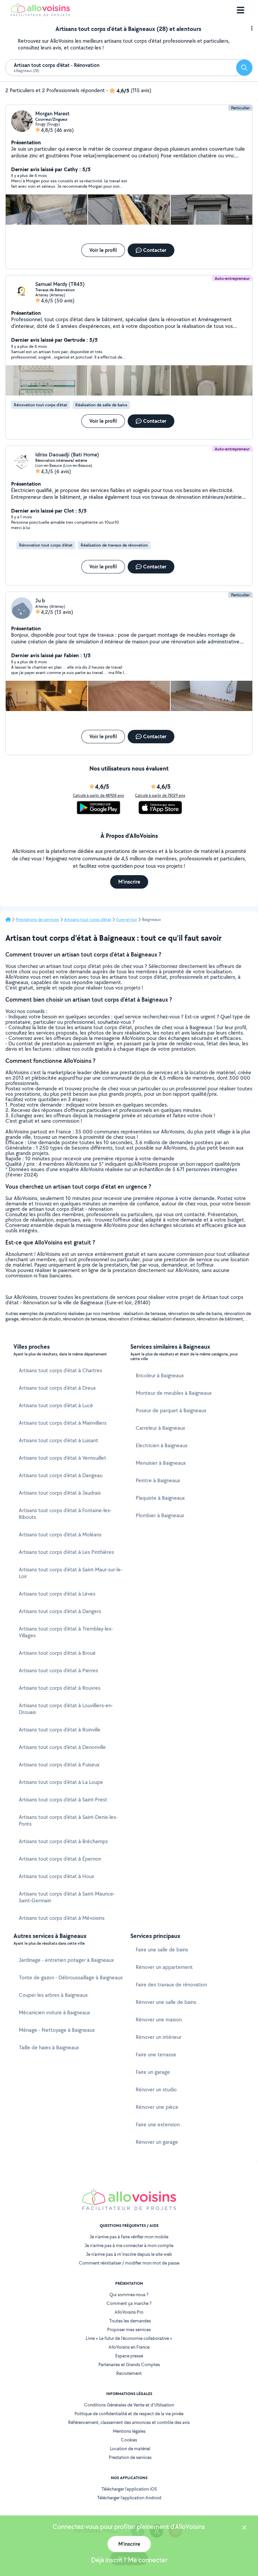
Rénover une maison (159, 2020)
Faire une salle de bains (162, 1950)
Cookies (129, 2440)
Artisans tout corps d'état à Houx (56, 1876)
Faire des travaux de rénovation (171, 1985)
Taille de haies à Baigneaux (49, 2047)
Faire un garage (153, 2072)
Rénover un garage (157, 2142)
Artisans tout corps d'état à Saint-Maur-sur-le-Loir (71, 1573)
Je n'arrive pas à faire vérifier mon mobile (129, 2237)
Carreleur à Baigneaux (160, 1428)
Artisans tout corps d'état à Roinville (60, 1730)
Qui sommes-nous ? (129, 2294)
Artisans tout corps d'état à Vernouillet (62, 1458)
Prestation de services (130, 2457)
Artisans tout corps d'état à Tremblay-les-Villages (66, 1632)
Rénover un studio (156, 2089)
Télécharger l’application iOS (129, 2489)
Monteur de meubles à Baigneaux (174, 1393)
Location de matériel (130, 2449)
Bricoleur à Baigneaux (160, 1375)
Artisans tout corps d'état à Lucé (56, 1405)
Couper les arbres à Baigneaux (53, 1995)
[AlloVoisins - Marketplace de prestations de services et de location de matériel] (40, 14)
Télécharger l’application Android (129, 2498)
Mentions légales (129, 2431)
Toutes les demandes (130, 2321)
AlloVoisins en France (129, 2347)
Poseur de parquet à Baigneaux (171, 1410)
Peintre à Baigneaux (158, 1480)
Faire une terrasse (156, 2055)
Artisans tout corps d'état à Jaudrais (60, 1493)
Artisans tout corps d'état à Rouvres (60, 1688)
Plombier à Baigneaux (160, 1515)
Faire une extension (158, 2124)
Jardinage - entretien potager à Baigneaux (66, 1960)
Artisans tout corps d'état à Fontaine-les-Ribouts (65, 1514)
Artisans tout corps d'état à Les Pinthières (66, 1552)
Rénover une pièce (157, 2107)
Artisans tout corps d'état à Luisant (58, 1440)
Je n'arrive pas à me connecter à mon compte (129, 2245)
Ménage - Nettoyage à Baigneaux (57, 2030)
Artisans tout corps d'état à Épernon (60, 1859)
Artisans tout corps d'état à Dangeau (61, 1475)
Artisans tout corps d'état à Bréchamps (63, 1841)
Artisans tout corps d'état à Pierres (58, 1670)
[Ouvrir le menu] (241, 10)
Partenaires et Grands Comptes (129, 2364)
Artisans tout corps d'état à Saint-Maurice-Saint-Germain (67, 1897)
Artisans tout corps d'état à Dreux (57, 1388)
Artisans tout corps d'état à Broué (57, 1653)
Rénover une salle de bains (166, 2002)
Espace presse (129, 2356)
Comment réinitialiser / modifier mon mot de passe (129, 2263)
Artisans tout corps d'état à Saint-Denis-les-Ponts (68, 1820)
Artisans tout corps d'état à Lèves (57, 1594)
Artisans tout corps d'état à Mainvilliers (63, 1423)
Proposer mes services (129, 2329)
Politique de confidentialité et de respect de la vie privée (129, 2414)
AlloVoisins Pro (129, 2312)
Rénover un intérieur (159, 2037)
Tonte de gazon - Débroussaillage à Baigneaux (71, 1977)
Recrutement (129, 2373)
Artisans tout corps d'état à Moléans (60, 1535)
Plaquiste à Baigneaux (160, 1498)
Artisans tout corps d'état (88, 920)
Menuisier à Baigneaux (161, 1463)
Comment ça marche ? (129, 2303)
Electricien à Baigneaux (162, 1445)
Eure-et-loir (127, 920)
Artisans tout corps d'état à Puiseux (59, 1765)
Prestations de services (37, 920)
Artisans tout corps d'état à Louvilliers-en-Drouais (66, 1709)
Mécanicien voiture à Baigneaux (54, 2012)
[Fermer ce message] (244, 2528)
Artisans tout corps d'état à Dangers (60, 1611)
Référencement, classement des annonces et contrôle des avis (129, 2422)
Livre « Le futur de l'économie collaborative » (129, 2338)
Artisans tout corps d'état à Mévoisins (62, 1918)
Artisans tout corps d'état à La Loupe (61, 1782)
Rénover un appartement (164, 1967)
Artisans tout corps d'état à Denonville (62, 1747)
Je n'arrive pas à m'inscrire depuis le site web (129, 2254)
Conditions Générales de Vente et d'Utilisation (129, 2405)
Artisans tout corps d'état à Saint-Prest (63, 1800)
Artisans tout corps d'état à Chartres (60, 1370)
